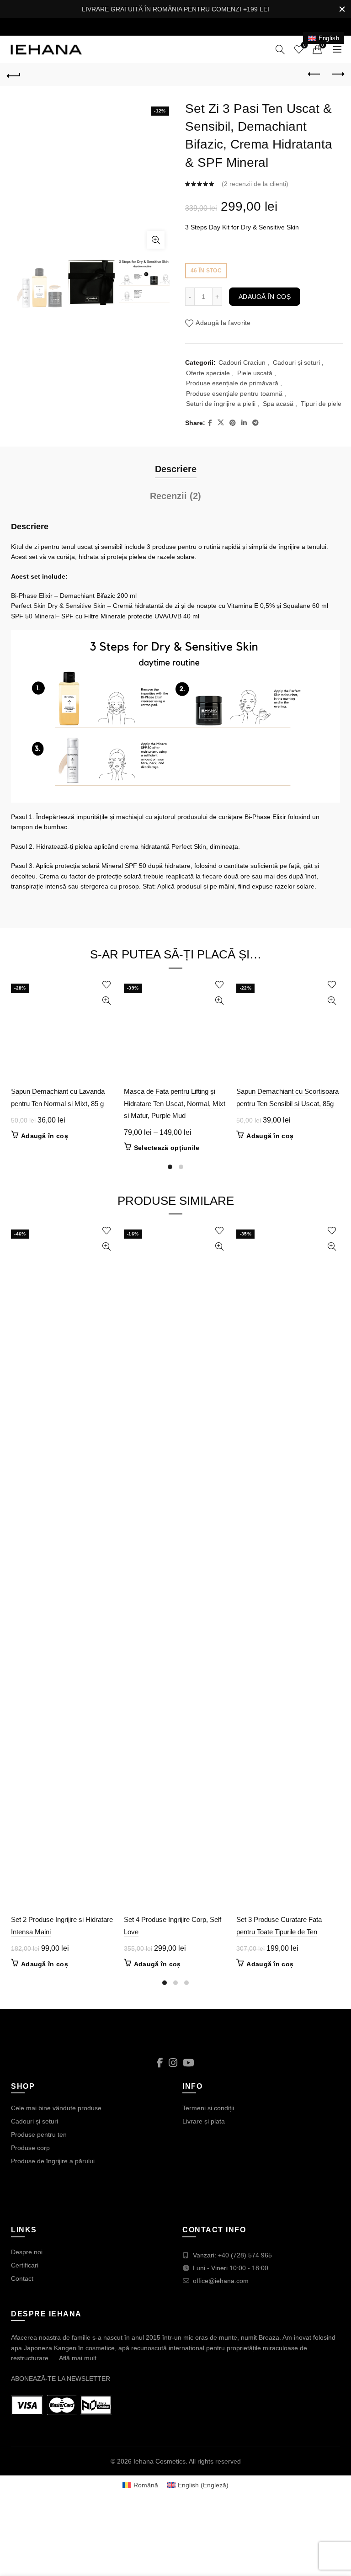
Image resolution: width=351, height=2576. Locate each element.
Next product (337, 75)
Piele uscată (255, 373)
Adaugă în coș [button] (45, 1136)
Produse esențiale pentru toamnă (234, 394)
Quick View (107, 1001)
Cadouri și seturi (296, 362)
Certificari (25, 2265)
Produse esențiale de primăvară (232, 383)
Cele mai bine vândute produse (56, 2108)
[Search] (280, 49)
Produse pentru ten (39, 2134)
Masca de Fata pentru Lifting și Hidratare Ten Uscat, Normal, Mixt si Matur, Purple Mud (175, 1103)
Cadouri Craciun (242, 362)
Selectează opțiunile (167, 1148)
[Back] (14, 75)
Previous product (314, 75)
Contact (22, 2278)
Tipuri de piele (321, 404)
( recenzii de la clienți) (255, 184)
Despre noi (27, 2252)
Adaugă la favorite (223, 323)
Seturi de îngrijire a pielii (221, 404)
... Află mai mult (74, 2358)
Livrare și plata (204, 2121)
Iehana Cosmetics (160, 2461)
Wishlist (304, 45)
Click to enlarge (156, 240)
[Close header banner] (342, 9)
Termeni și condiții (208, 2108)
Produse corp (30, 2148)
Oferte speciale (208, 373)
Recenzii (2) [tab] (175, 496)
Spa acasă (278, 404)
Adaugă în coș (265, 297)
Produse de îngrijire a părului (53, 2161)
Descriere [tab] (176, 469)
